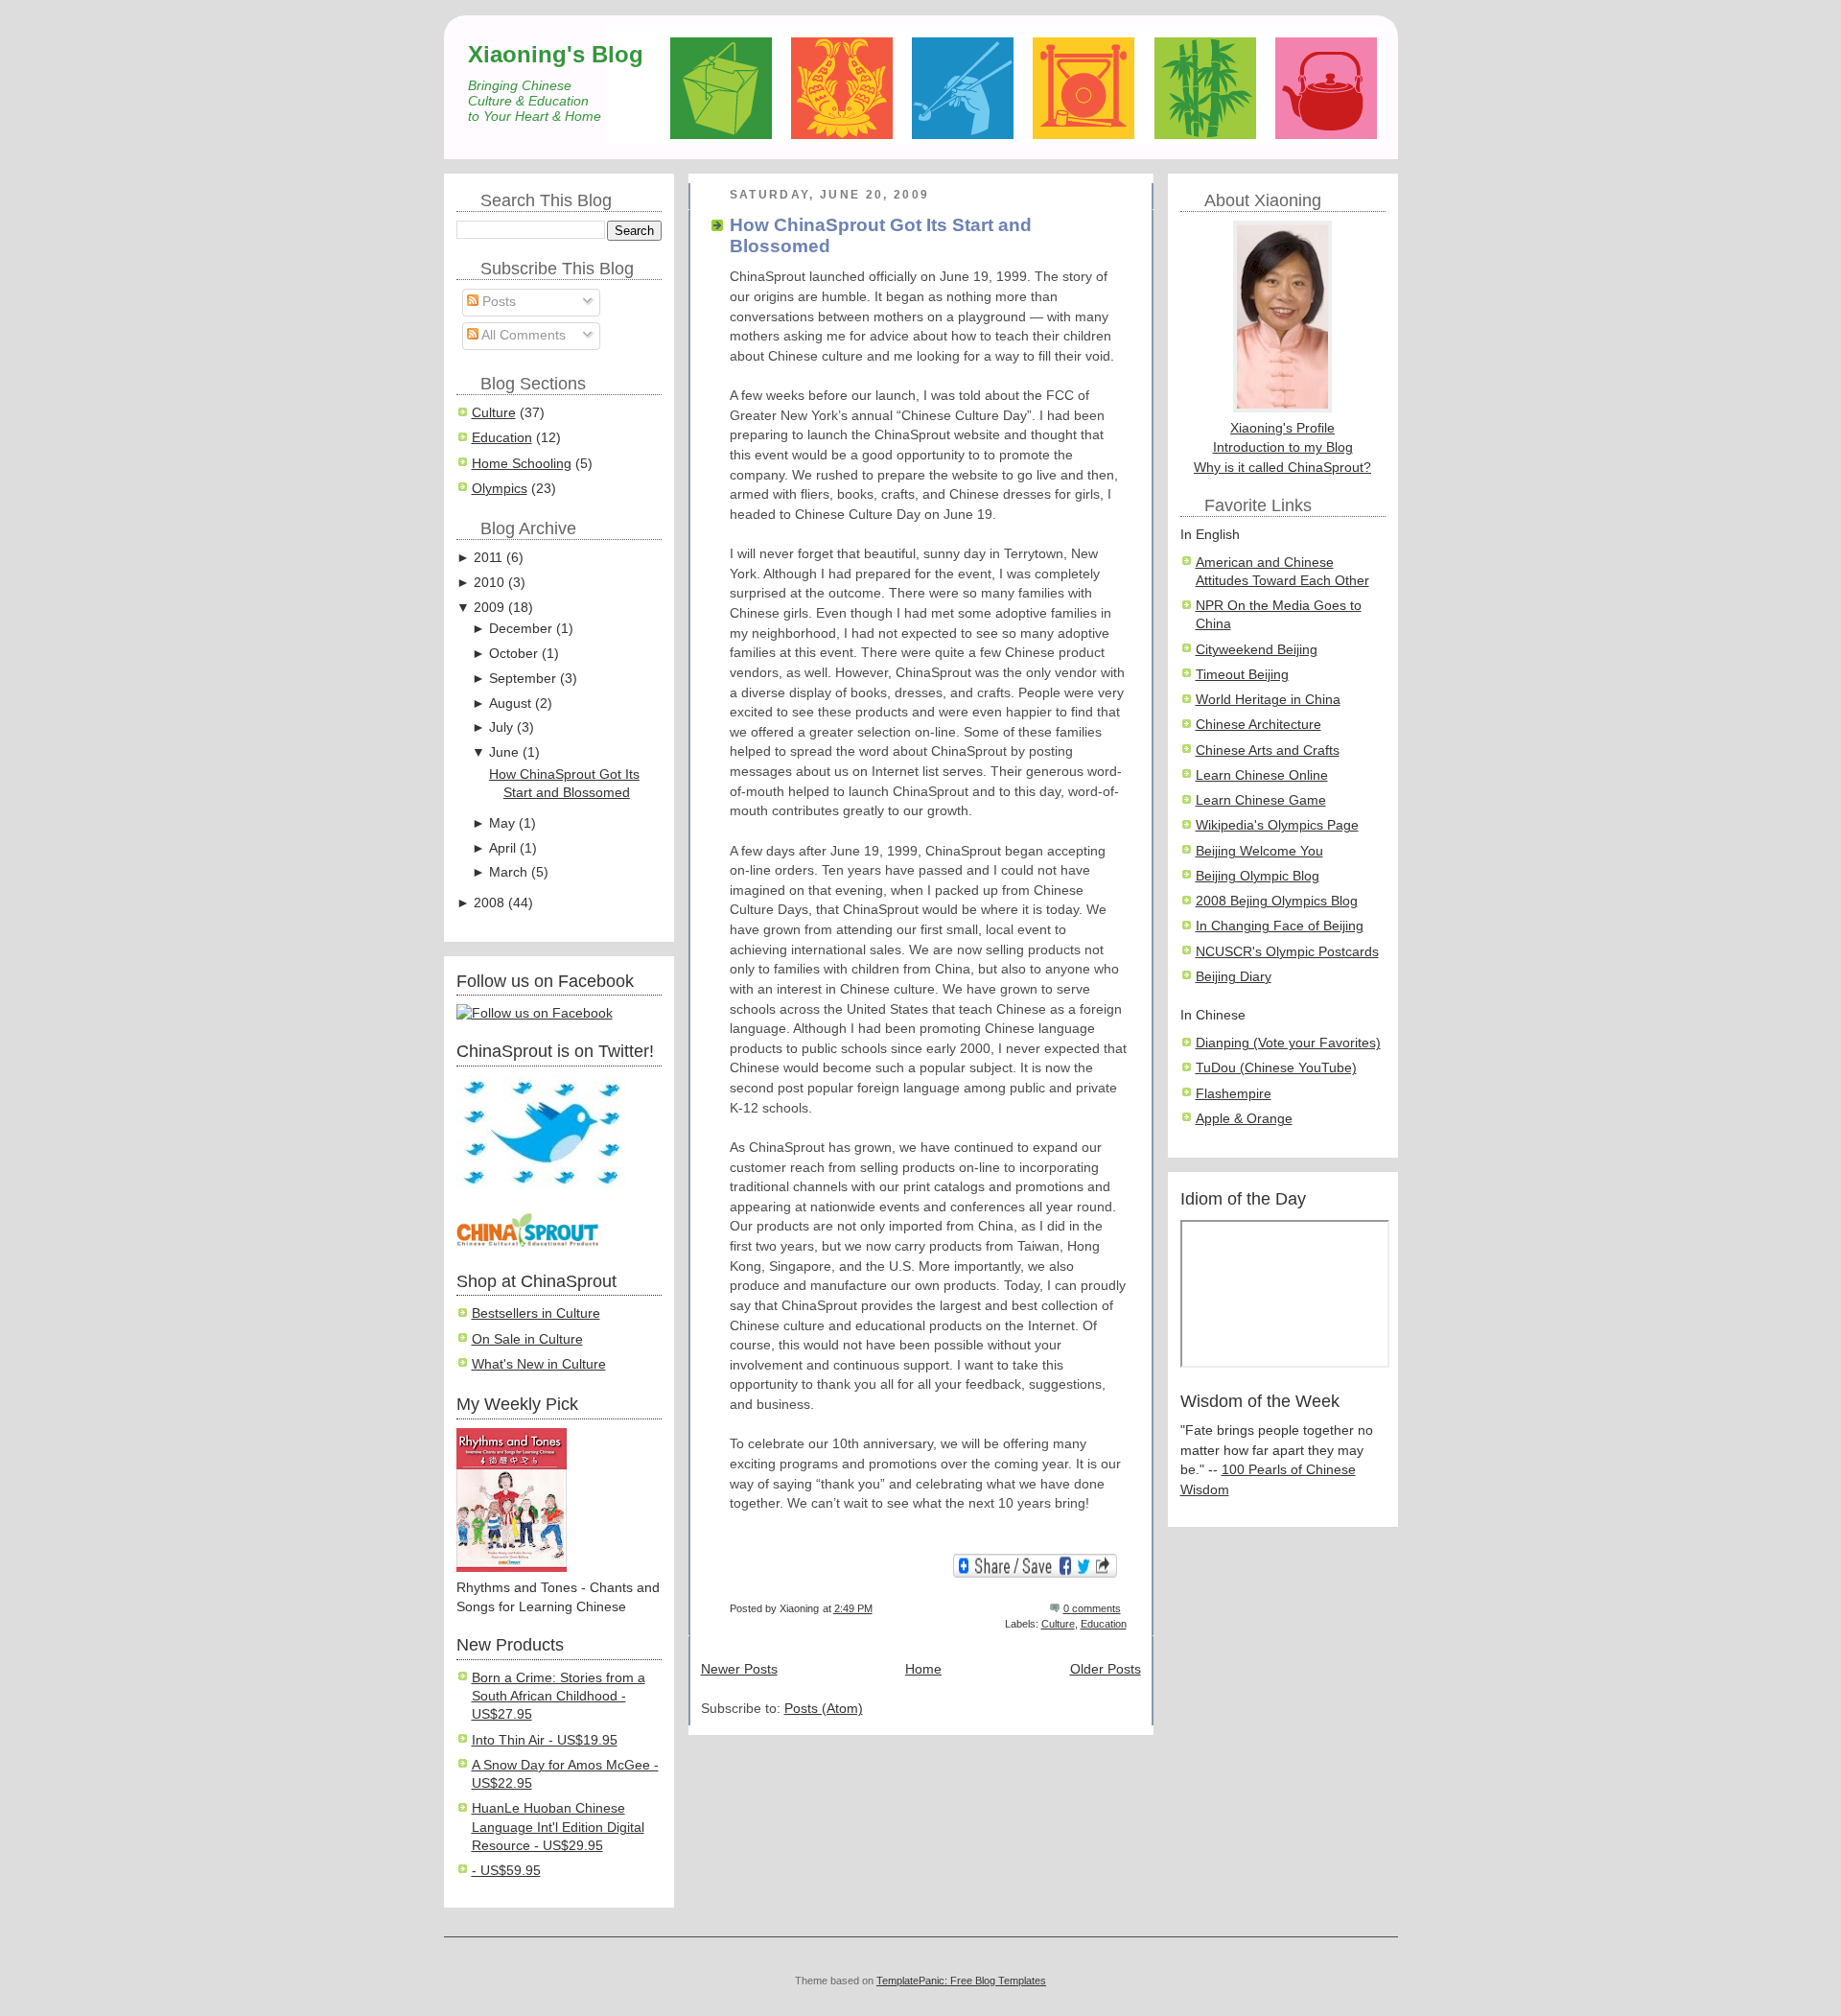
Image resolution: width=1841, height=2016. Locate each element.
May (502, 823)
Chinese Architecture (1258, 725)
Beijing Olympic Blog (1258, 876)
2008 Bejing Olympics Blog (1277, 901)
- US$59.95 (506, 1871)
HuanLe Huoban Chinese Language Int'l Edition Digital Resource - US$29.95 (558, 1827)
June (504, 752)
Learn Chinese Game (1261, 800)
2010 (489, 583)
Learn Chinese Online (1262, 775)
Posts (497, 302)
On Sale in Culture (527, 1339)
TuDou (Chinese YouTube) (1276, 1068)
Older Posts (1106, 1669)
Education (502, 438)
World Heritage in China (1268, 700)
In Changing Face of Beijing (1280, 926)
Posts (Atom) (824, 1709)
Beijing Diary (1234, 977)
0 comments (1092, 1608)
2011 (488, 558)
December (521, 629)
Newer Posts (739, 1669)
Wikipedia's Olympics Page (1277, 825)
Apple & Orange (1244, 1119)
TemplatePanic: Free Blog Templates (961, 1981)
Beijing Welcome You (1259, 851)
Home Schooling (522, 464)
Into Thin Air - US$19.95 (545, 1740)
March (508, 872)
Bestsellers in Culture (536, 1313)
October (513, 654)
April (502, 848)
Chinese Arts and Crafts (1268, 750)
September (523, 679)
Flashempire (1234, 1094)
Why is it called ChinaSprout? (1282, 468)
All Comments (522, 335)
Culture (494, 413)
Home (923, 1669)
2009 (489, 608)
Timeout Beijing (1242, 675)
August (510, 703)
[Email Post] (1125, 1608)
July (501, 727)
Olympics (500, 489)
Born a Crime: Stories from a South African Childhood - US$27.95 (559, 1697)
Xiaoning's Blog (556, 54)
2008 (489, 903)
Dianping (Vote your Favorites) (1288, 1043)
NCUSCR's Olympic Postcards (1287, 952)
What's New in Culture (539, 1364)
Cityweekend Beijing (1257, 650)
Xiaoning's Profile (1282, 428)
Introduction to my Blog (1283, 447)
